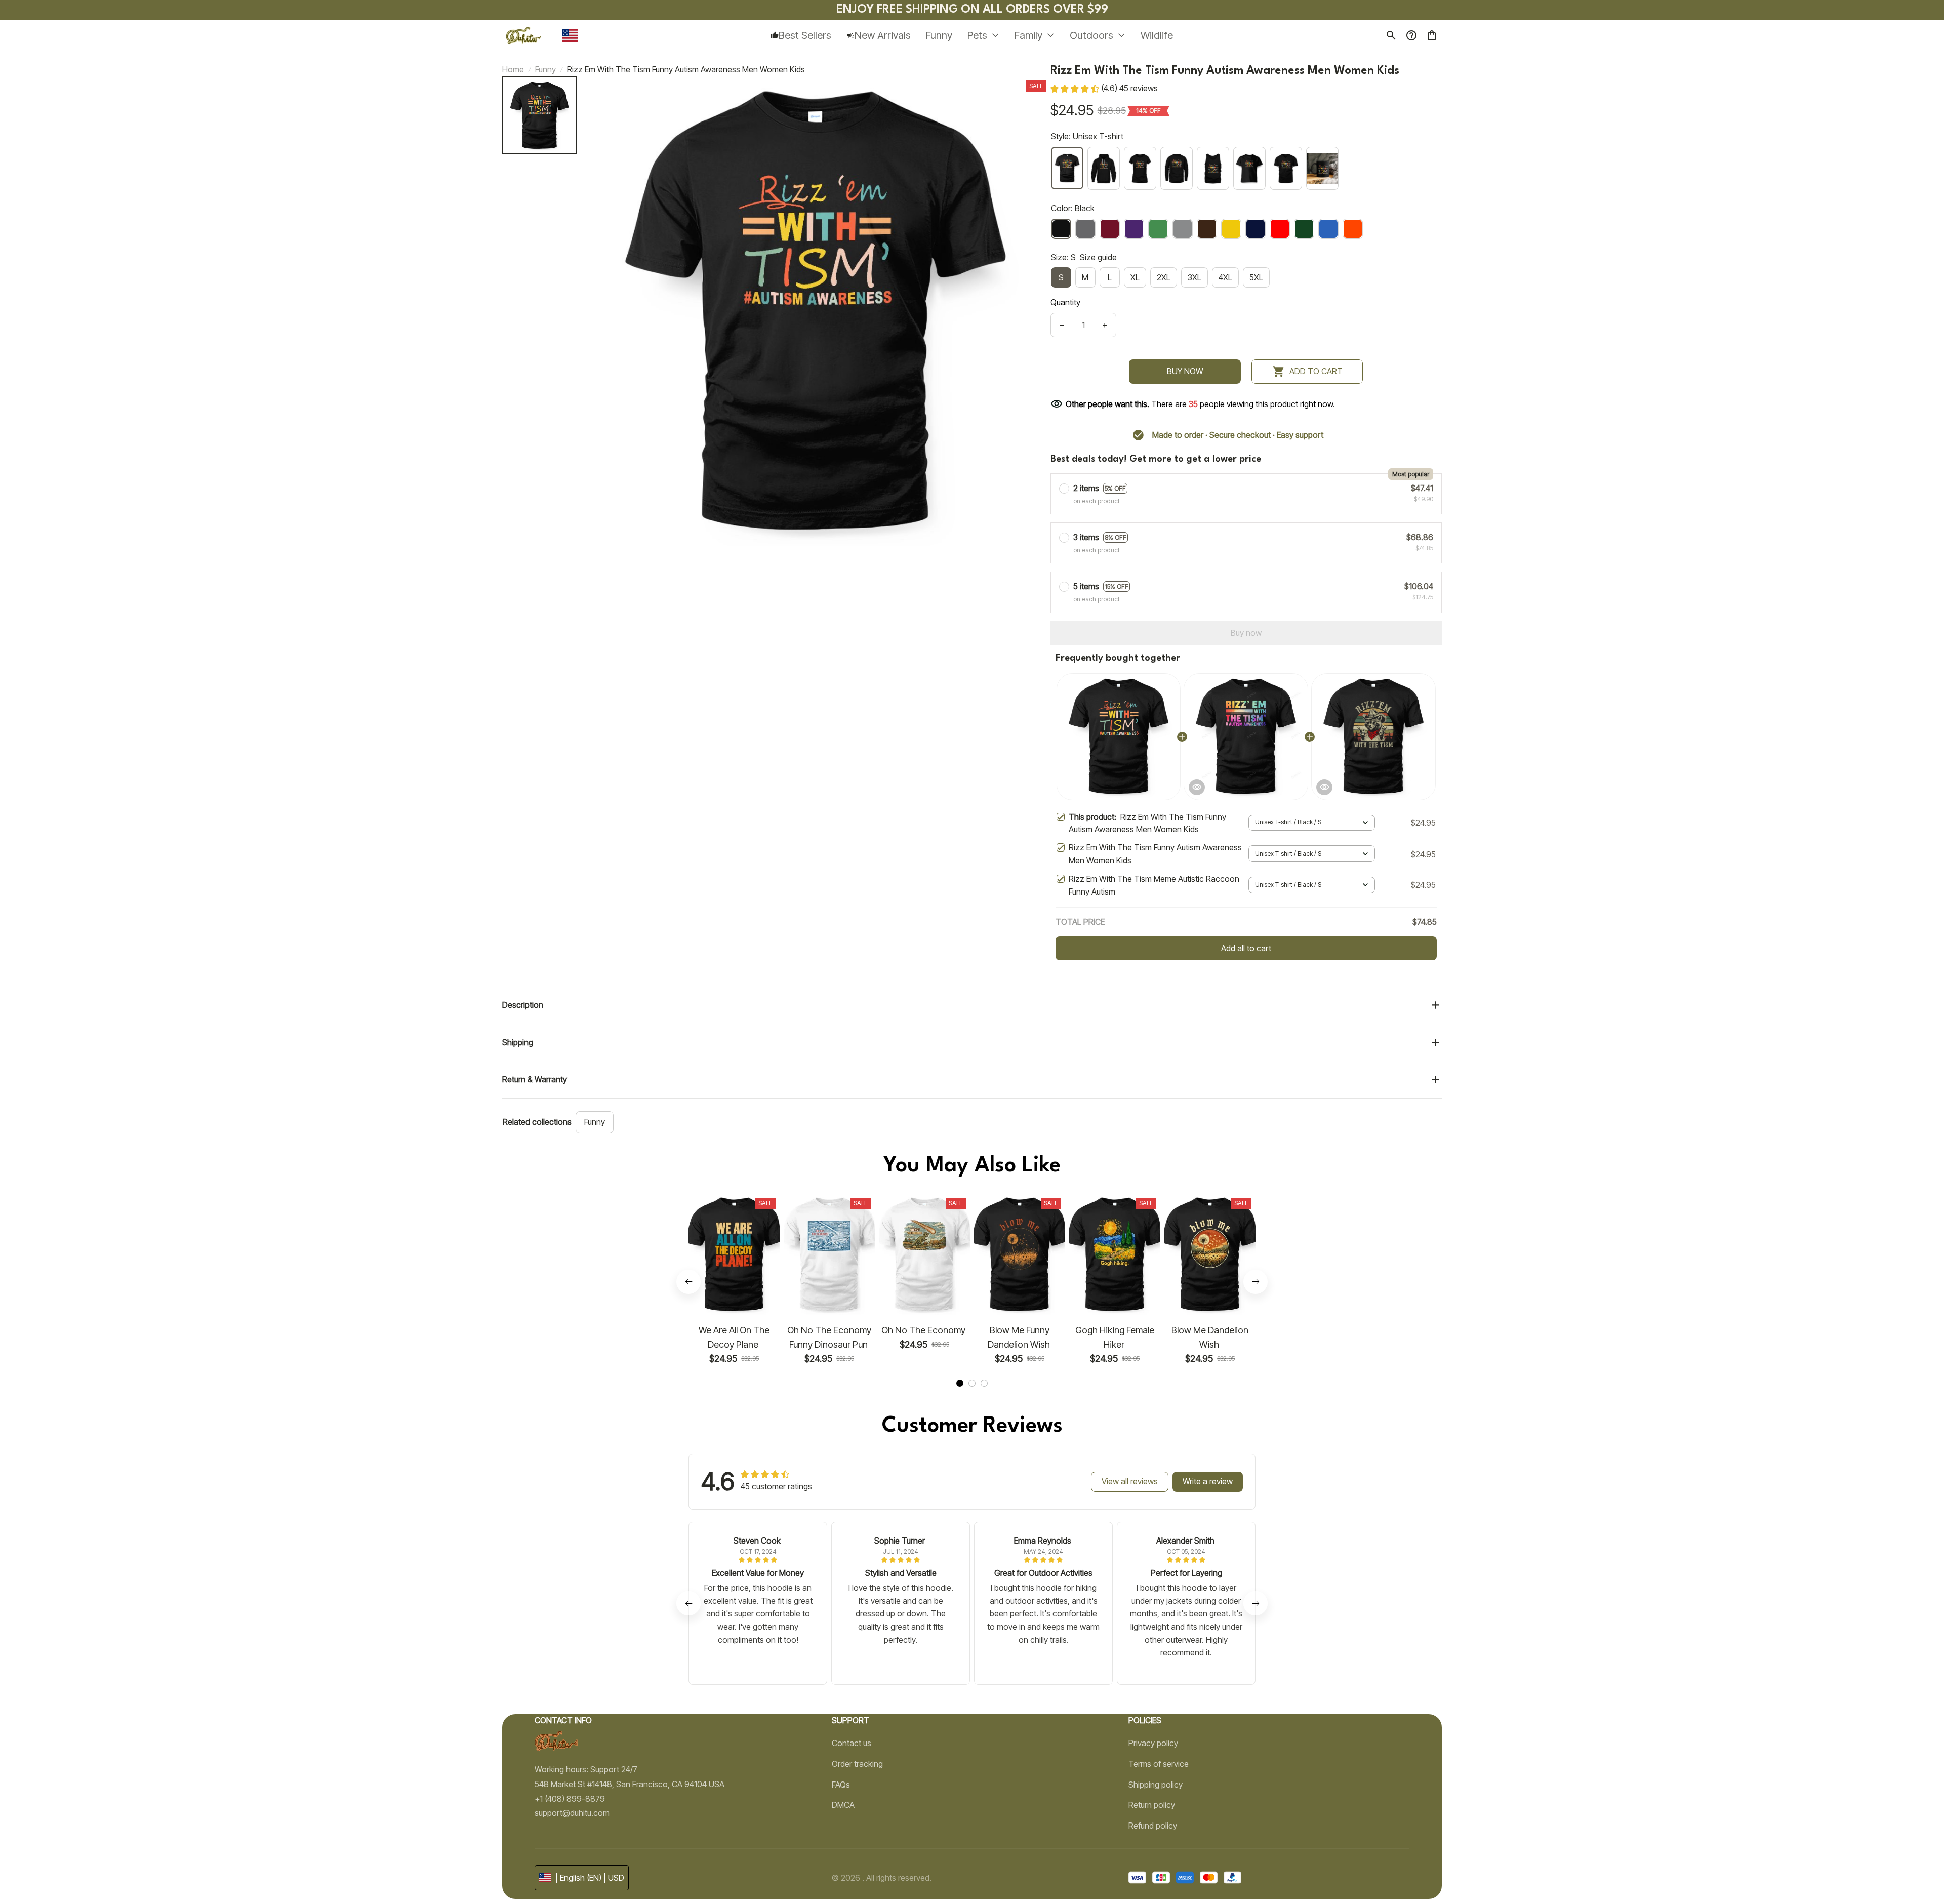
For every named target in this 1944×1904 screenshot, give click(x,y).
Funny (545, 69)
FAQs (841, 1785)
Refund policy (1153, 1826)
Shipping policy (1156, 1785)
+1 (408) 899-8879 (570, 1799)
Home (513, 69)
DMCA (843, 1805)
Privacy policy (1153, 1743)
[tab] (960, 1383)
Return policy (1152, 1805)
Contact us (852, 1743)
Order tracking (857, 1764)
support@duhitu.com (572, 1813)
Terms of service (1159, 1764)
